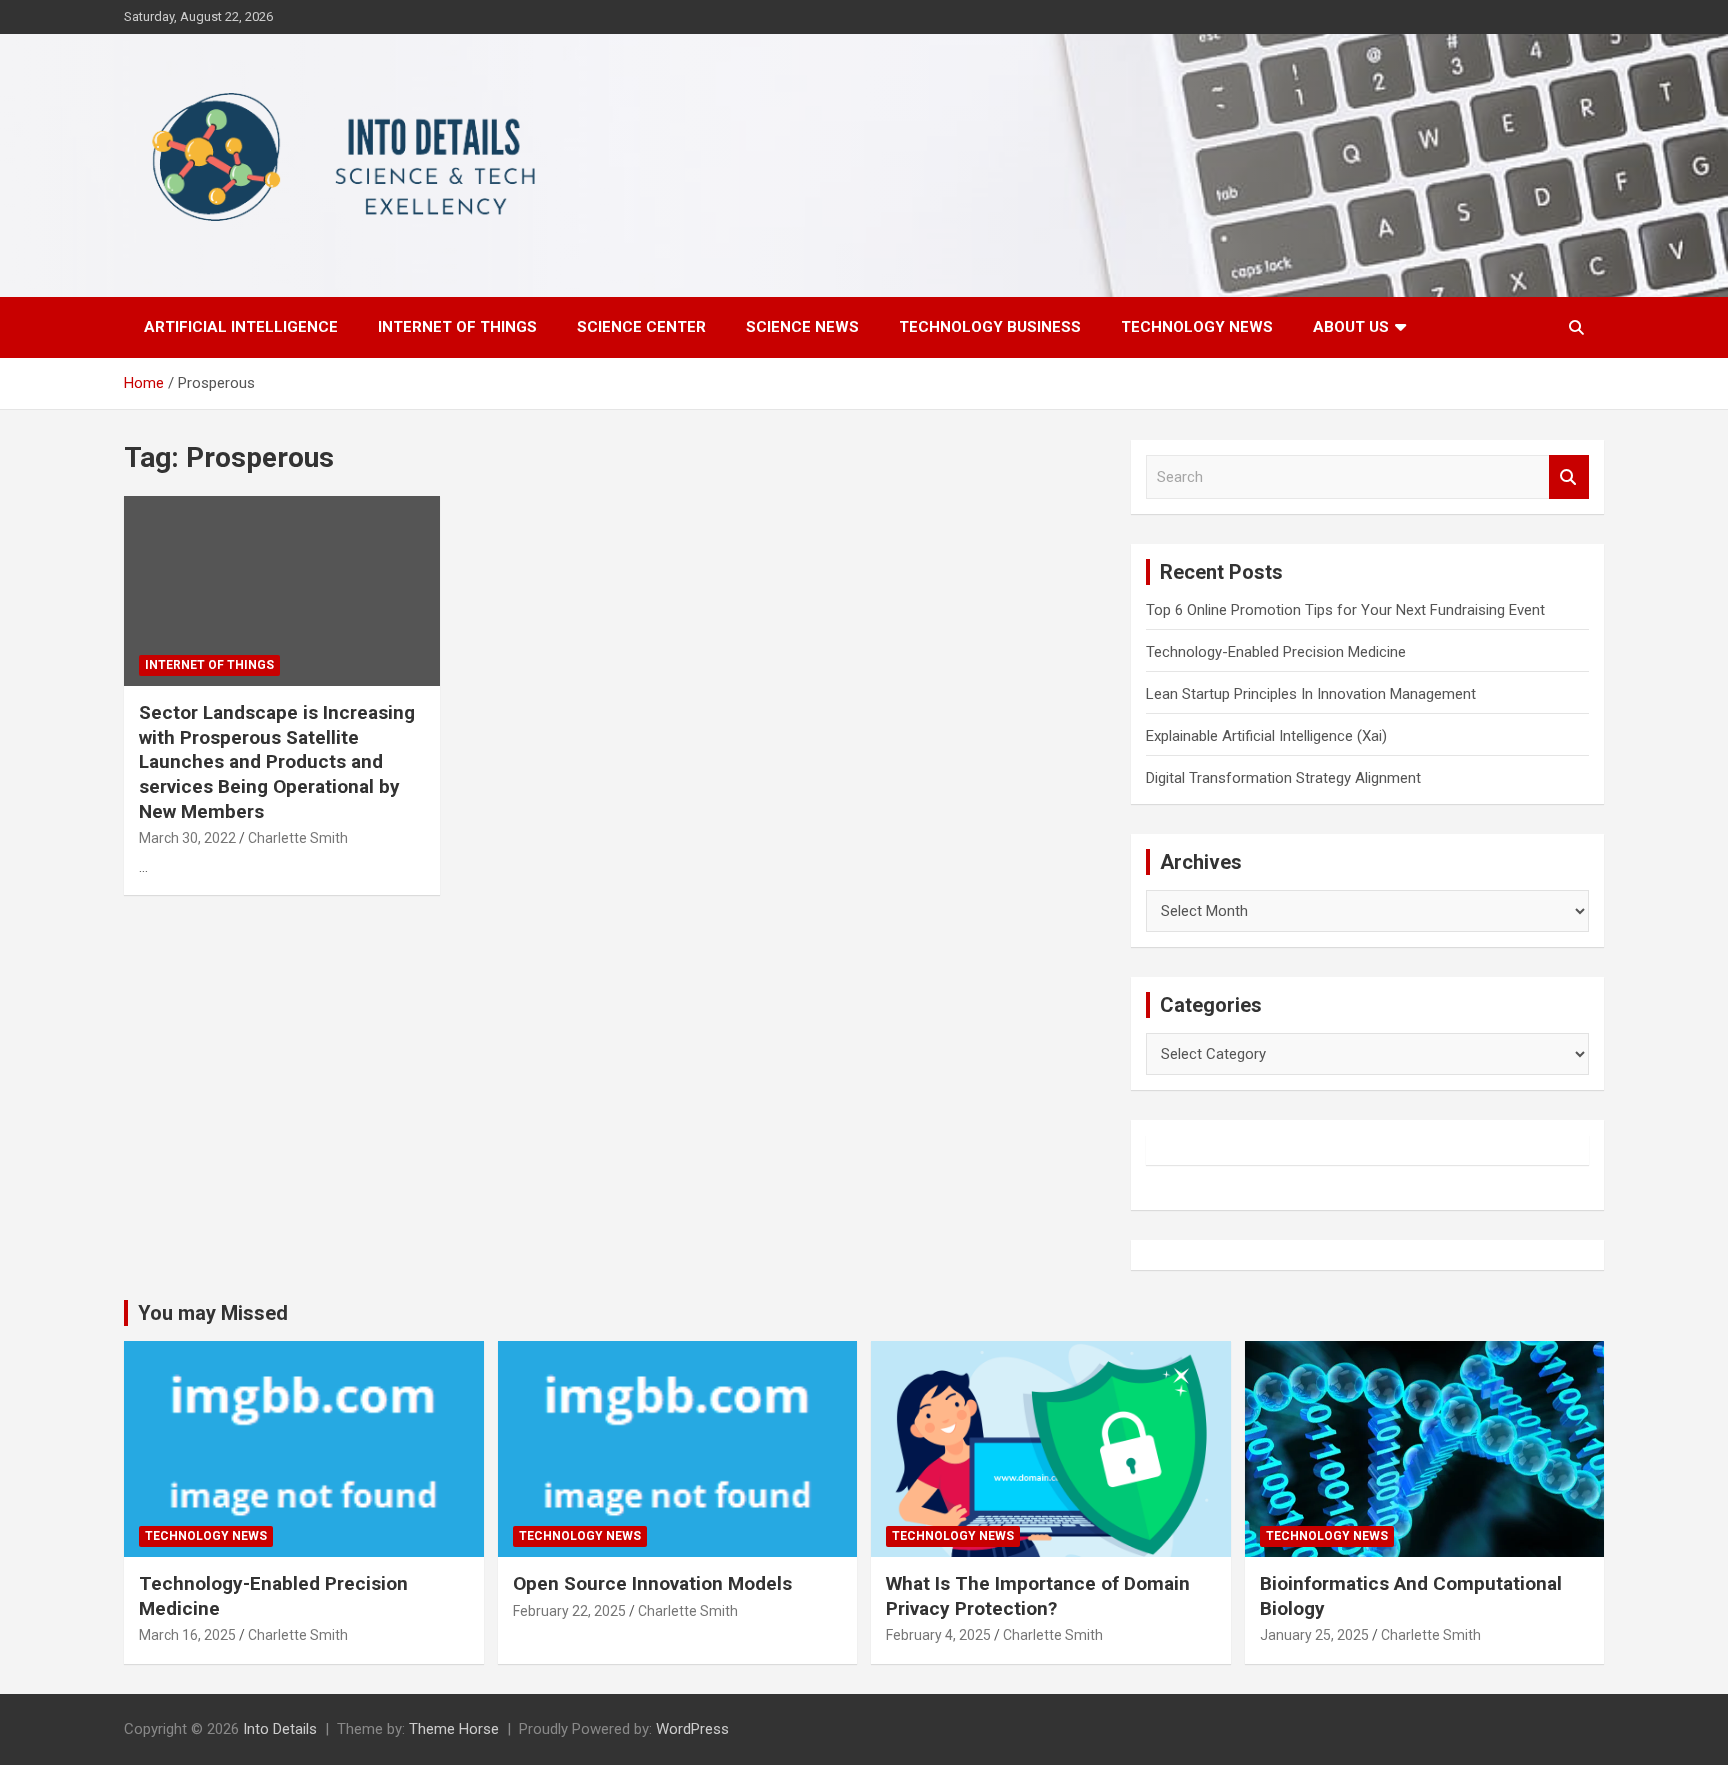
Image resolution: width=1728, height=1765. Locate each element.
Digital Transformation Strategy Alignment (1283, 778)
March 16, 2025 (187, 1635)
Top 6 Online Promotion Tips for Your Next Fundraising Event (1345, 610)
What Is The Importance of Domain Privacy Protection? (1038, 1596)
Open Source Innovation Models (652, 1583)
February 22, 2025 (569, 1611)
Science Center (641, 327)
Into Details (280, 1729)
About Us (1351, 327)
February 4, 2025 (938, 1635)
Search (1569, 477)
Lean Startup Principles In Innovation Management (1311, 694)
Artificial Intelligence (241, 327)
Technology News (1197, 327)
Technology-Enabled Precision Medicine (1276, 652)
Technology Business (990, 327)
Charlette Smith (298, 838)
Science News (802, 327)
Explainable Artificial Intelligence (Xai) (1266, 736)
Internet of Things (457, 327)
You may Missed (213, 1313)
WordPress (692, 1729)
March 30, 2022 (187, 838)
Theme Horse (454, 1729)
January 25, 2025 (1314, 1635)
